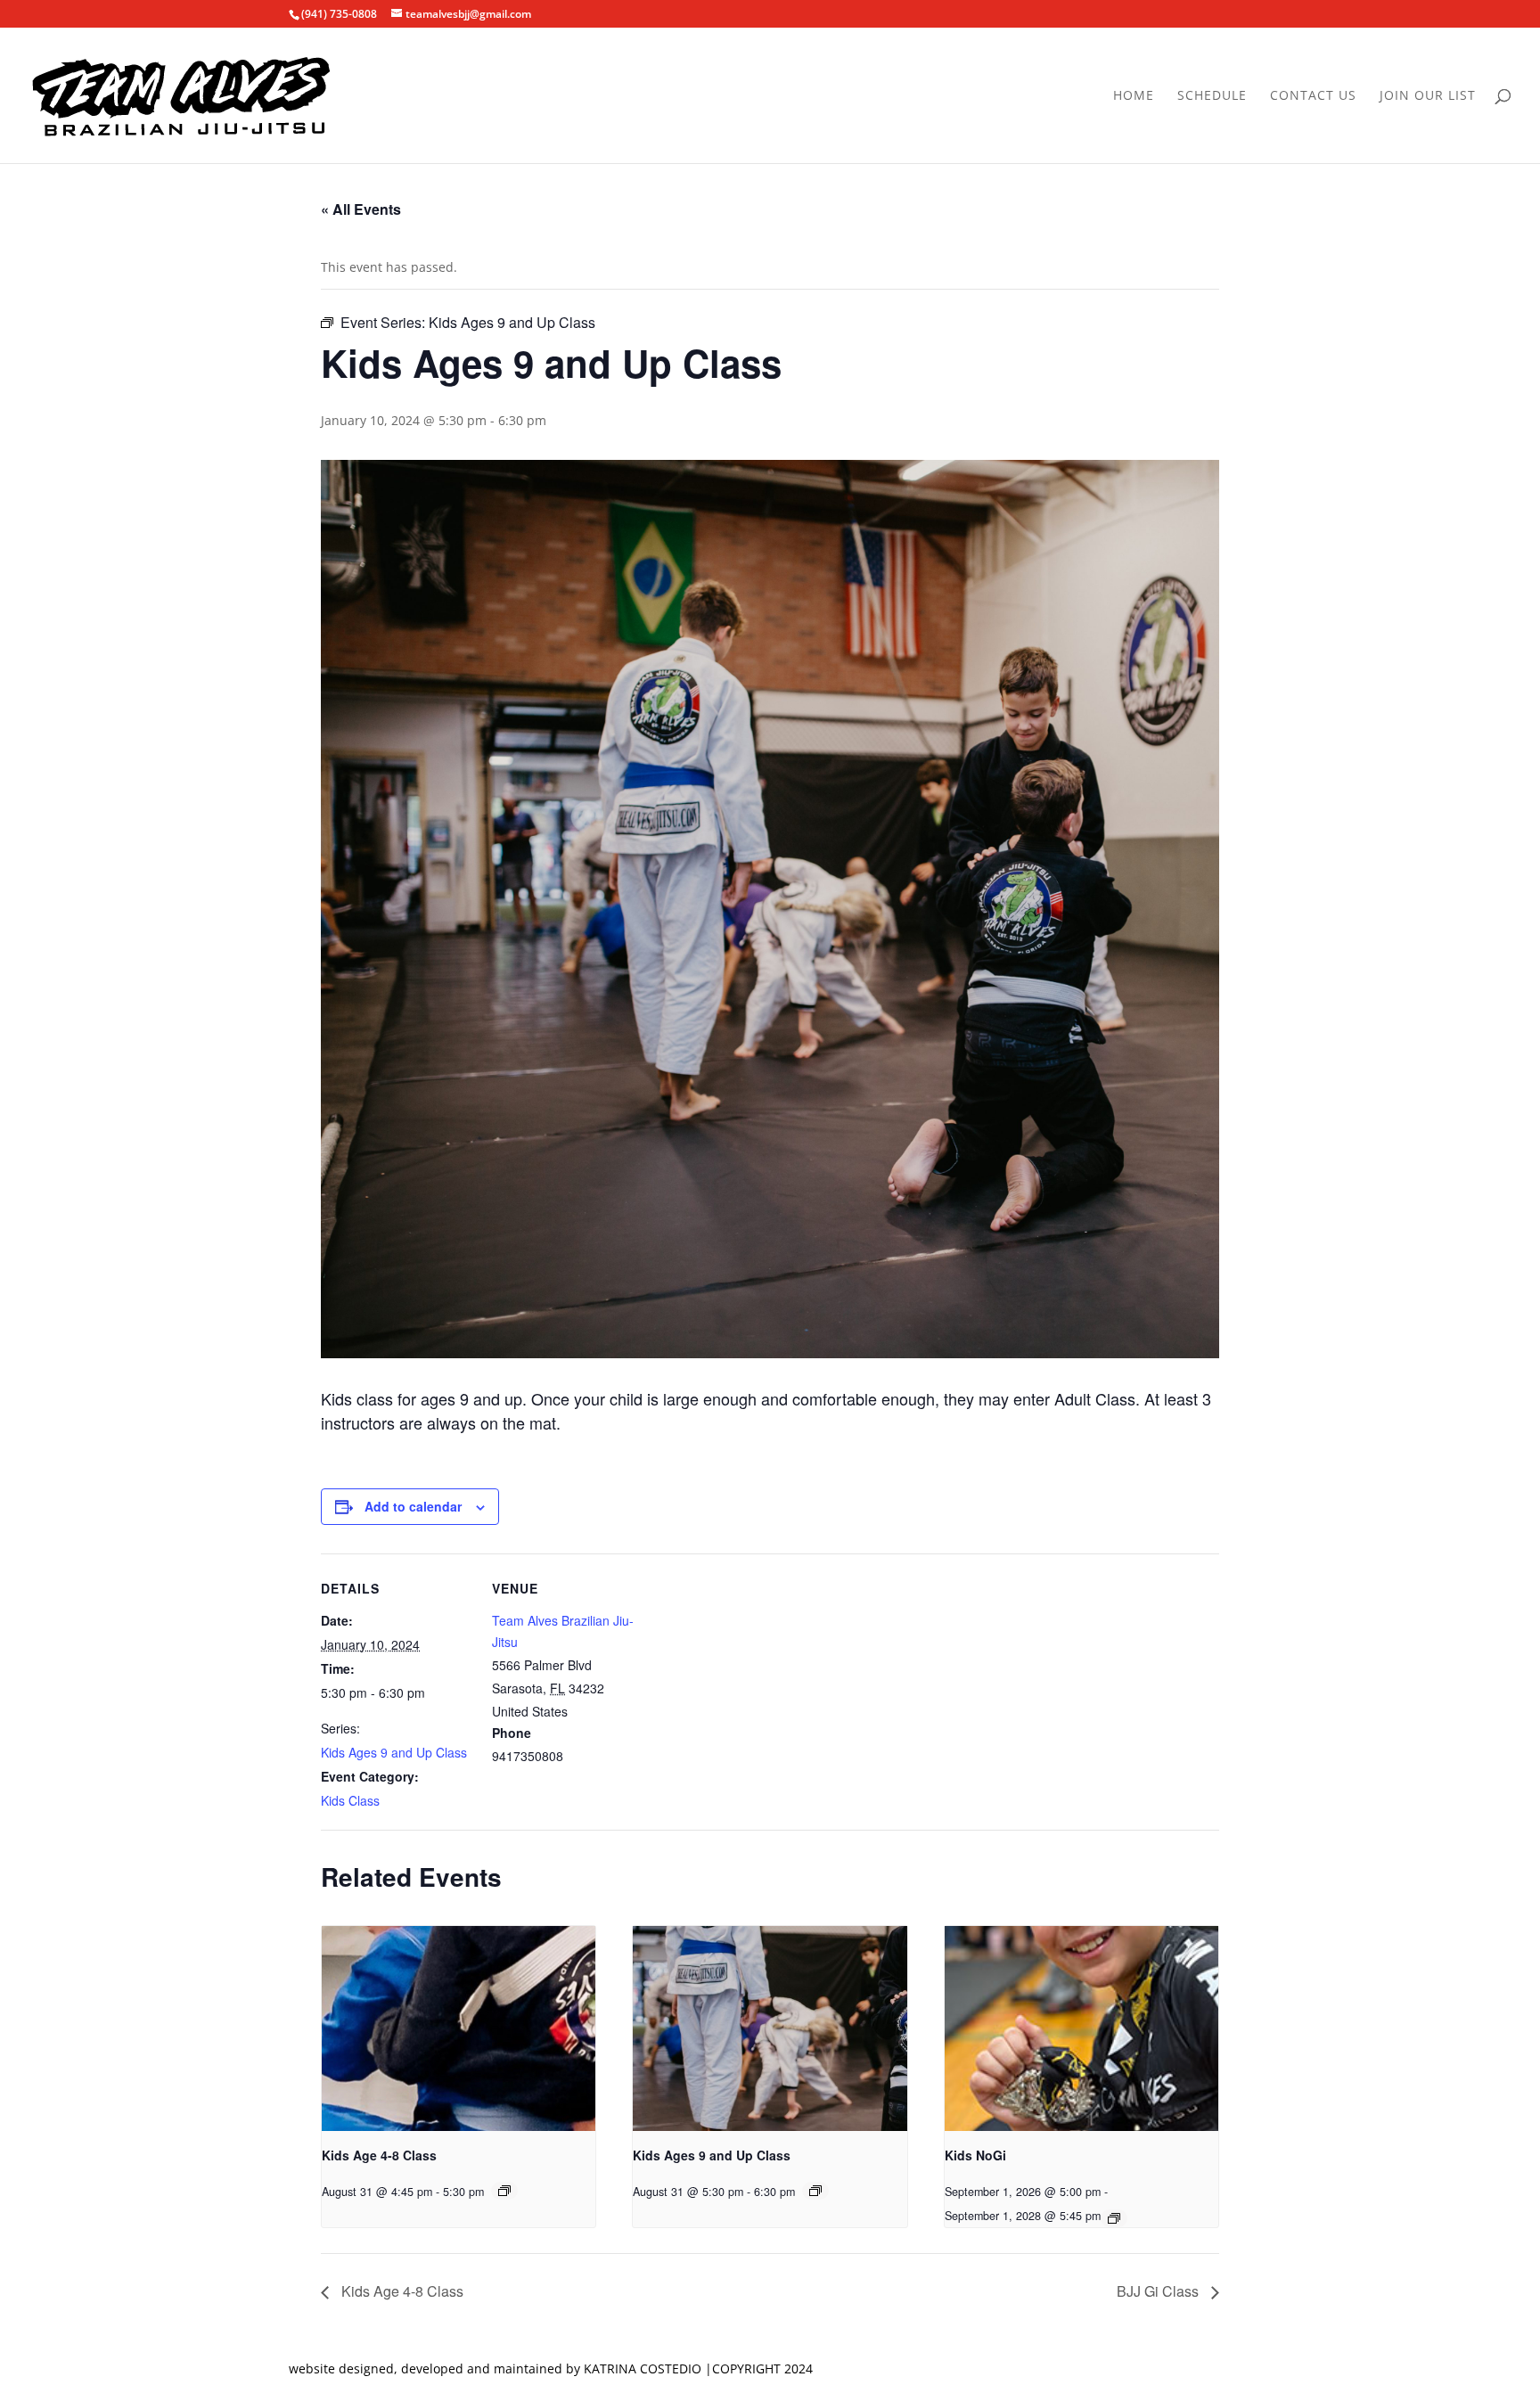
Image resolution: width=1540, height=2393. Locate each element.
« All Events (361, 209)
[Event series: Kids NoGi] (1114, 2218)
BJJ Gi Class (1159, 2291)
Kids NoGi (975, 2155)
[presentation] (459, 2028)
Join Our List (1428, 96)
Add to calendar (413, 1506)
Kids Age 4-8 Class (379, 2155)
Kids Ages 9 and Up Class (394, 1752)
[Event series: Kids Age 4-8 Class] (504, 2191)
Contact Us (1313, 96)
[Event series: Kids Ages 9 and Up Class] (815, 2191)
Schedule (1212, 96)
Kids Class (350, 1800)
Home (1134, 96)
